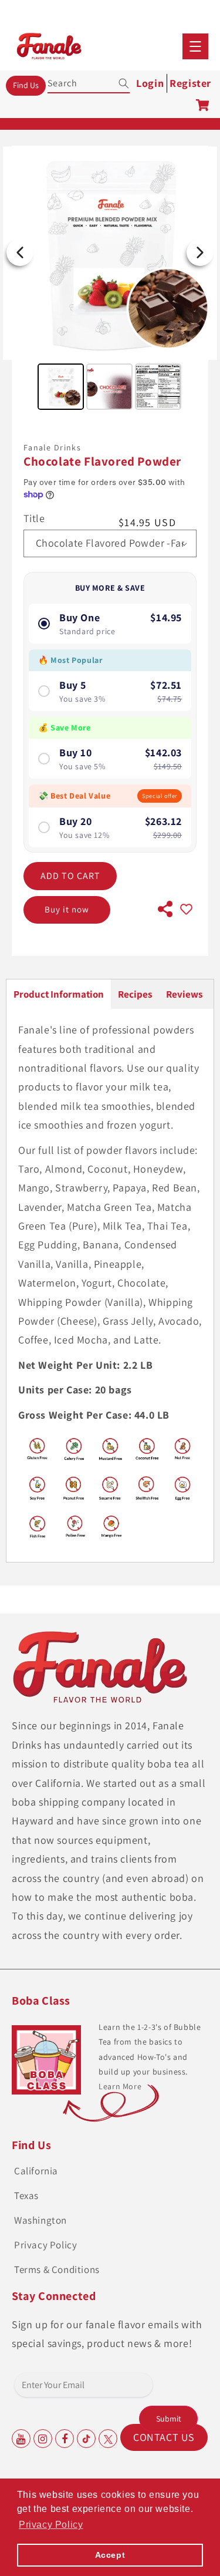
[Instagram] (43, 2439)
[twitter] (108, 2439)
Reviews (184, 994)
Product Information (59, 994)
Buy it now (67, 909)
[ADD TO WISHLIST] (186, 910)
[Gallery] (110, 280)
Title (34, 518)
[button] (195, 46)
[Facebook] (65, 2439)
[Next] (200, 252)
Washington (40, 2220)
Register (190, 83)
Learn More (120, 2086)
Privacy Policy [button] (51, 2525)
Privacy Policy (45, 2245)
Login (150, 83)
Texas (26, 2196)
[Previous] (20, 252)
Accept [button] (110, 2555)
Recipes (135, 994)
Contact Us (164, 2437)
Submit (169, 2419)
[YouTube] (21, 2439)
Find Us (26, 85)
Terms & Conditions (57, 2269)
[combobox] (89, 81)
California (36, 2171)
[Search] (116, 83)
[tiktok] (86, 2439)
